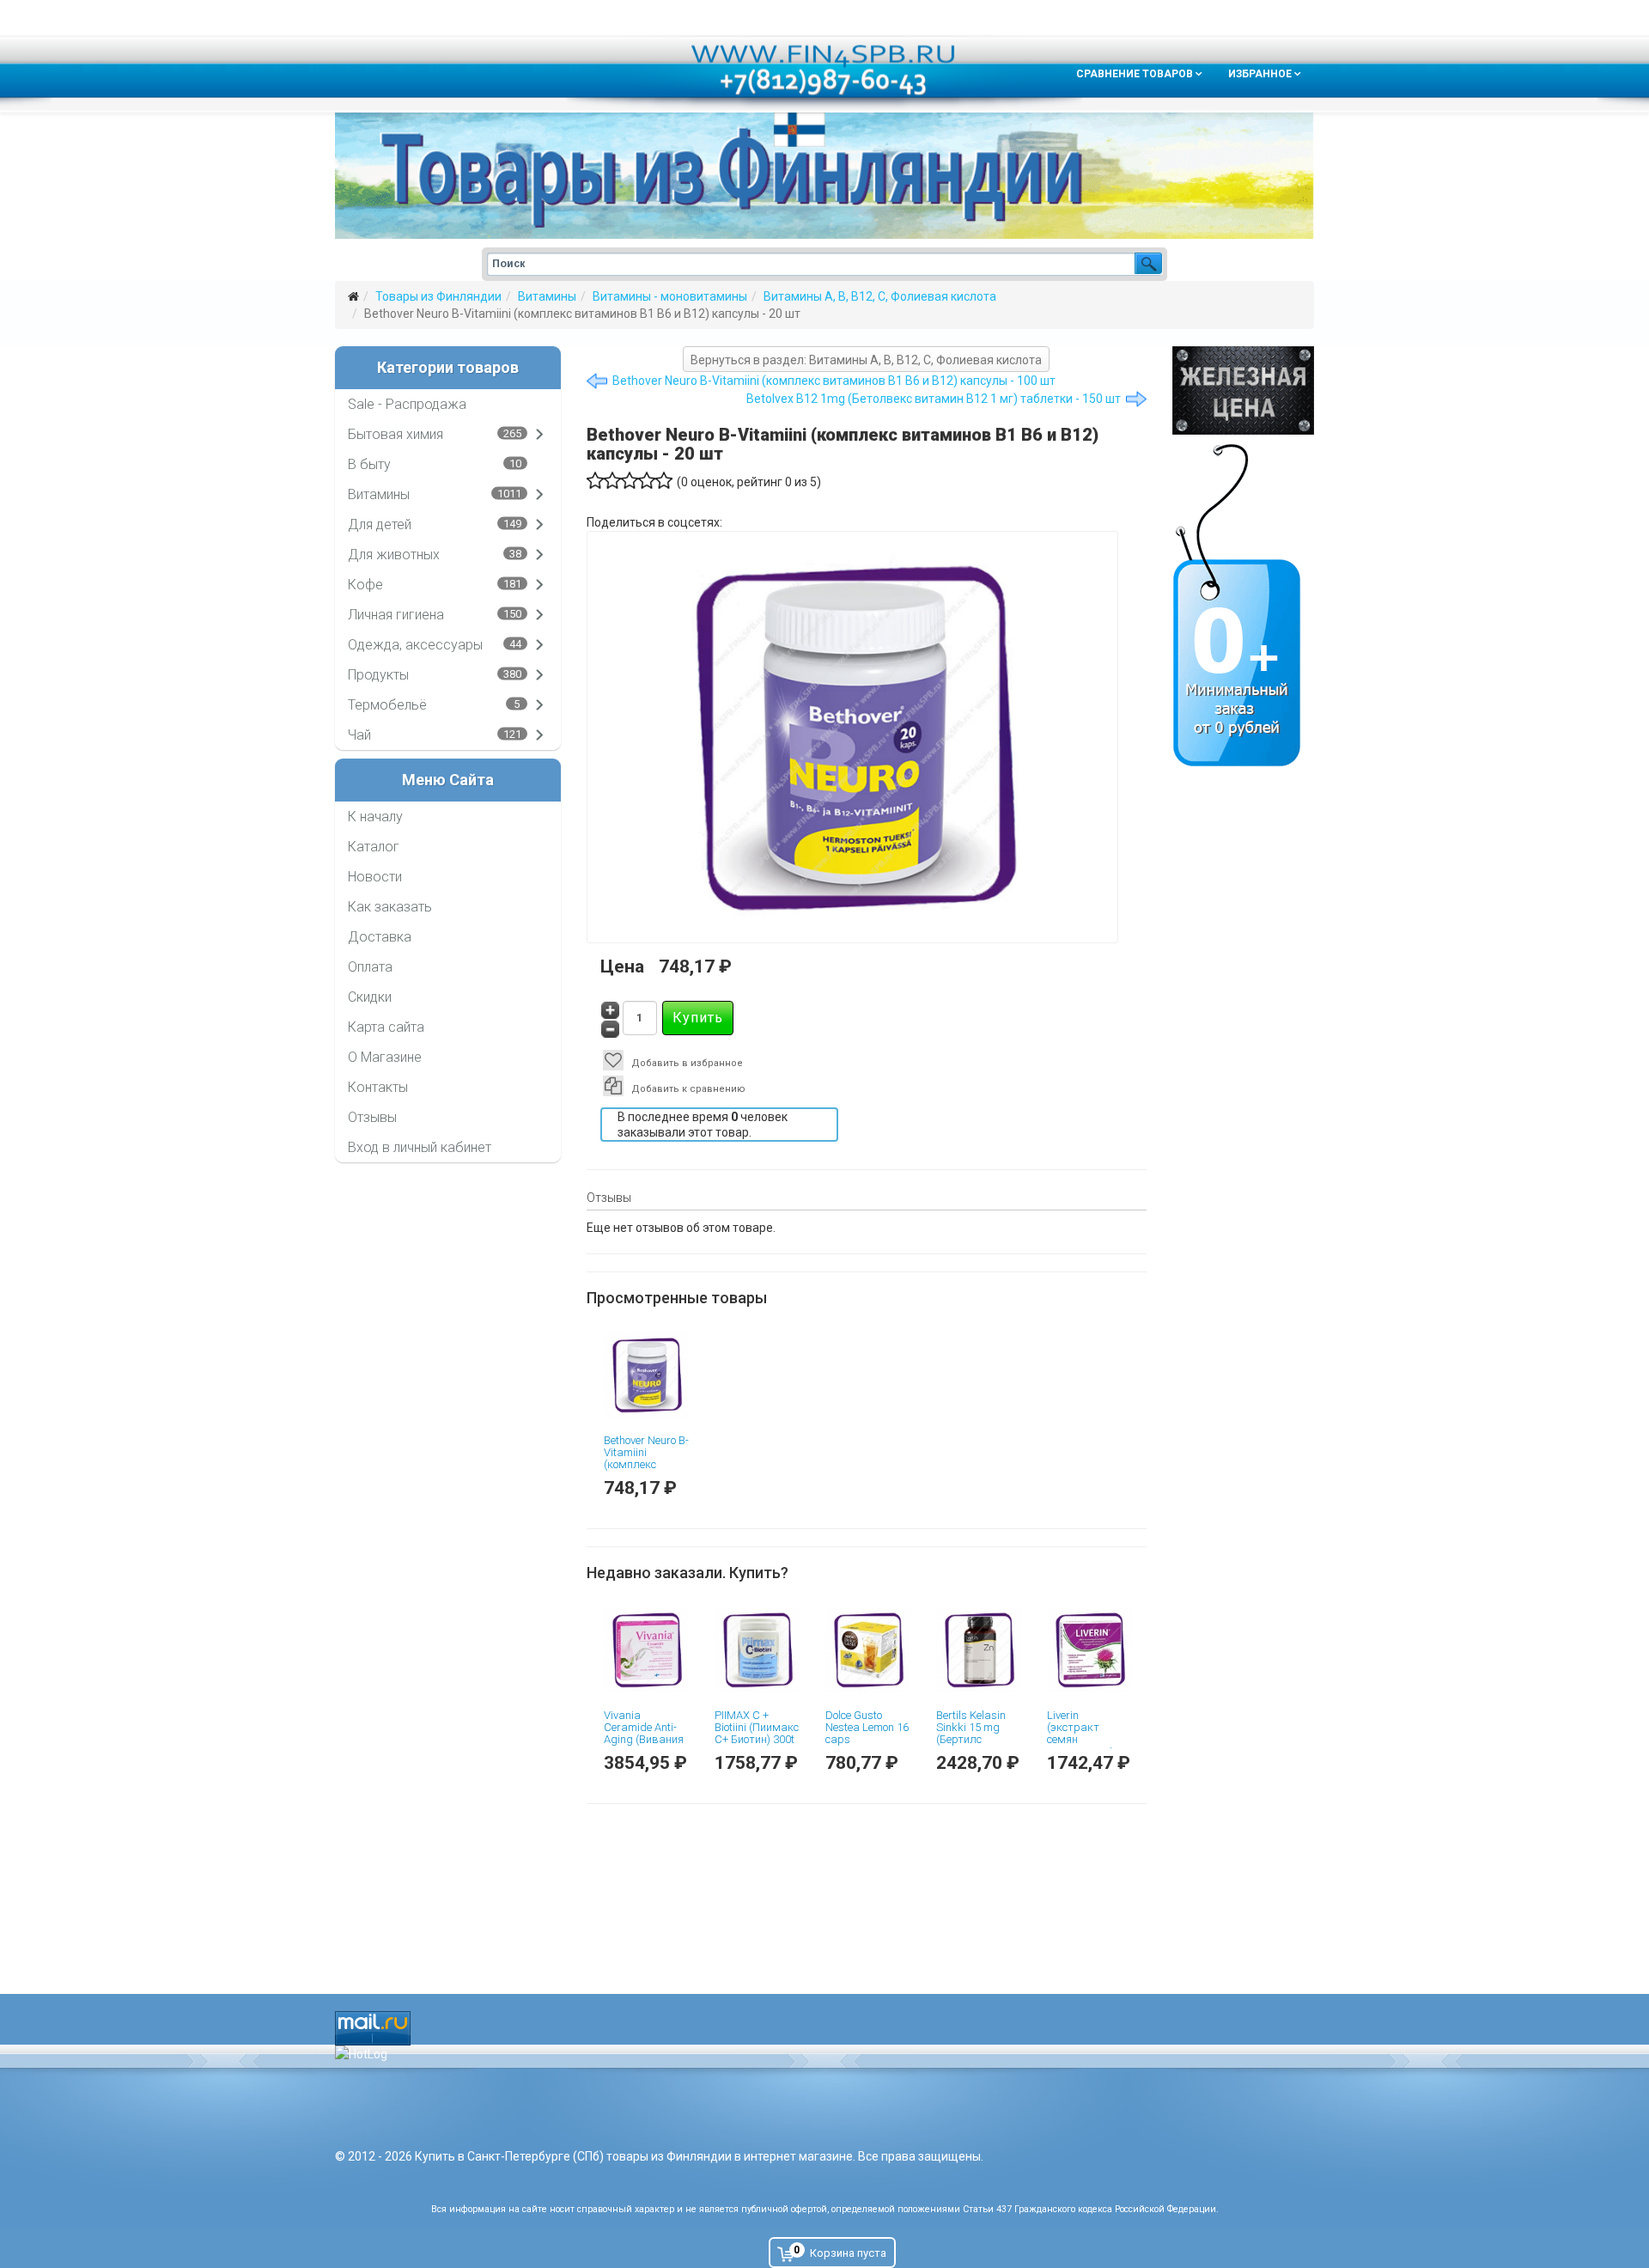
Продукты (378, 675)
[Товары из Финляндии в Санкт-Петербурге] (824, 176)
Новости (375, 877)
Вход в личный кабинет (420, 1147)
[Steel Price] (1243, 390)
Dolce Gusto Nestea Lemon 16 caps (867, 1728)
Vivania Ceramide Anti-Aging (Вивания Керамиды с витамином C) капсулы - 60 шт (645, 1746)
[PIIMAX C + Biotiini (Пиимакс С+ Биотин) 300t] (757, 1650)
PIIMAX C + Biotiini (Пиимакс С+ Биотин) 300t (757, 1728)
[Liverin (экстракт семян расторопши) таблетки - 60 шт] (1089, 1650)
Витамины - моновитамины (670, 296)
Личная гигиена (396, 615)
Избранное (1260, 74)
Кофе (365, 585)
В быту (369, 464)
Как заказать (390, 907)
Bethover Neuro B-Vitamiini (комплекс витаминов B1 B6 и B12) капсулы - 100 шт (834, 381)
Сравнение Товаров (1135, 74)
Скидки (370, 997)
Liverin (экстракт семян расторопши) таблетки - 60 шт (1081, 1746)
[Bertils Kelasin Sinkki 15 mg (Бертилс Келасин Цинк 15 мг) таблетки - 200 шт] (979, 1650)
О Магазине (385, 1057)
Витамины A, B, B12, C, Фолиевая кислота (880, 296)
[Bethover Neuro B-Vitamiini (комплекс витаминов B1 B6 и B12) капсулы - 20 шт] (646, 1375)
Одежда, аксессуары (415, 645)
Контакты (378, 1087)
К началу (375, 817)
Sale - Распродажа (407, 404)
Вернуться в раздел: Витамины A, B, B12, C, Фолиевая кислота (866, 360)
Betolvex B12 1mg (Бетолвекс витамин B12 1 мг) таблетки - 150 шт (934, 399)
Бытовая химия (396, 434)
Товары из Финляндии (438, 296)
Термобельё (387, 705)
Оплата (370, 967)
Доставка (380, 937)
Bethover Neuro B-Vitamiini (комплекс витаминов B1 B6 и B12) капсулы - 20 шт (646, 1471)
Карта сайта (386, 1027)
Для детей (380, 524)
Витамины (547, 296)
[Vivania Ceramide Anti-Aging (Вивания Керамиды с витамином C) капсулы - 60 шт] (646, 1650)
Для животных (394, 555)
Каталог (374, 847)
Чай (359, 735)
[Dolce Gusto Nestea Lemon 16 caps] (868, 1650)
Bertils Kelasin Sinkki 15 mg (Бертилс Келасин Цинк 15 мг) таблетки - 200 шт (977, 1746)
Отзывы (372, 1117)
